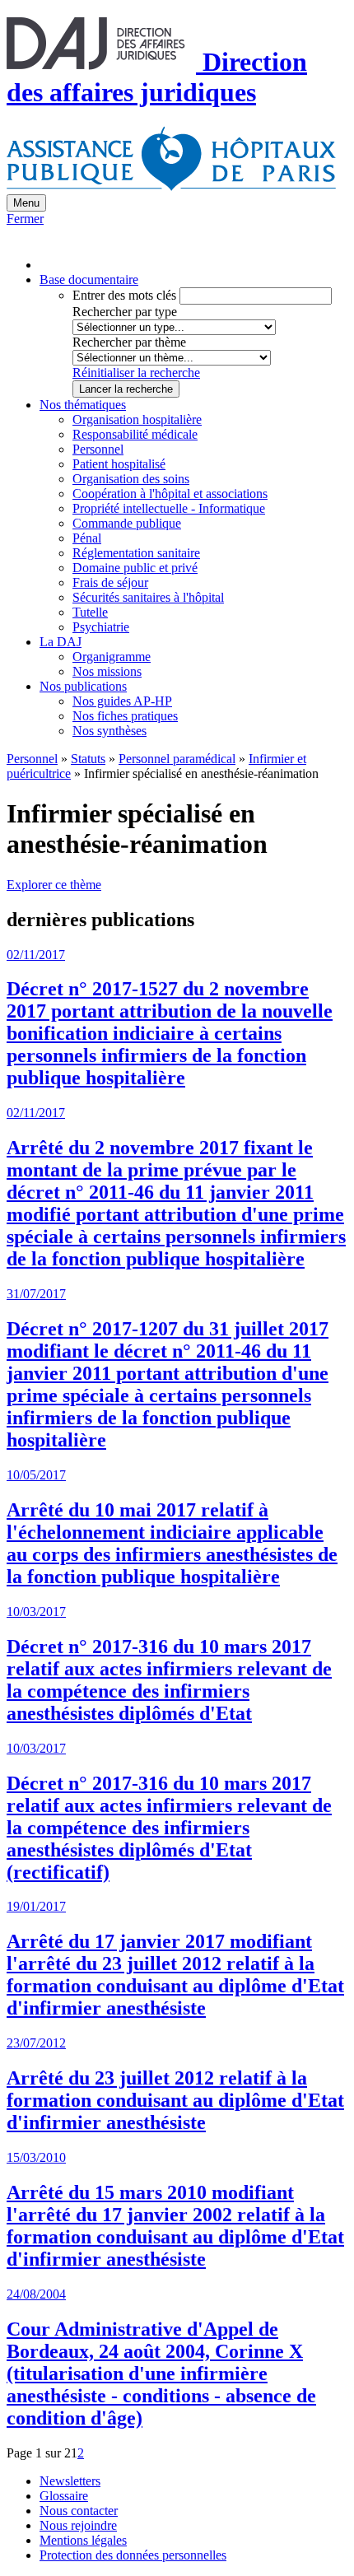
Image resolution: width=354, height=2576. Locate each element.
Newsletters (70, 2481)
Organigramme (112, 657)
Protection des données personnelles (133, 2555)
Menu (26, 203)
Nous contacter (79, 2511)
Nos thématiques (83, 405)
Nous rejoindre (78, 2525)
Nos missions (107, 671)
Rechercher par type (125, 312)
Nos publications (83, 686)
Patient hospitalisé (119, 464)
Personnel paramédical (177, 759)
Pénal (87, 538)
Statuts (88, 759)
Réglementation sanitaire (136, 553)
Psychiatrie (101, 627)
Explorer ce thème (54, 885)
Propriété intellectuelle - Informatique (169, 508)
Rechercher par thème (129, 342)
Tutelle (90, 612)
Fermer (25, 219)
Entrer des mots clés (124, 295)
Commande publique (127, 523)
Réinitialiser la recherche (136, 373)
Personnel (98, 449)
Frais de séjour (110, 582)
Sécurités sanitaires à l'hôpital (148, 597)
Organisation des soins (131, 479)
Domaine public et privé (135, 568)
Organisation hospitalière (137, 419)
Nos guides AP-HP (122, 701)
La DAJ (61, 642)
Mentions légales (83, 2540)
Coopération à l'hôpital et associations (170, 494)
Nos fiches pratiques (125, 716)
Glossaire (64, 2496)
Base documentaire (89, 279)
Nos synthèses (109, 731)
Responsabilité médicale (135, 434)
